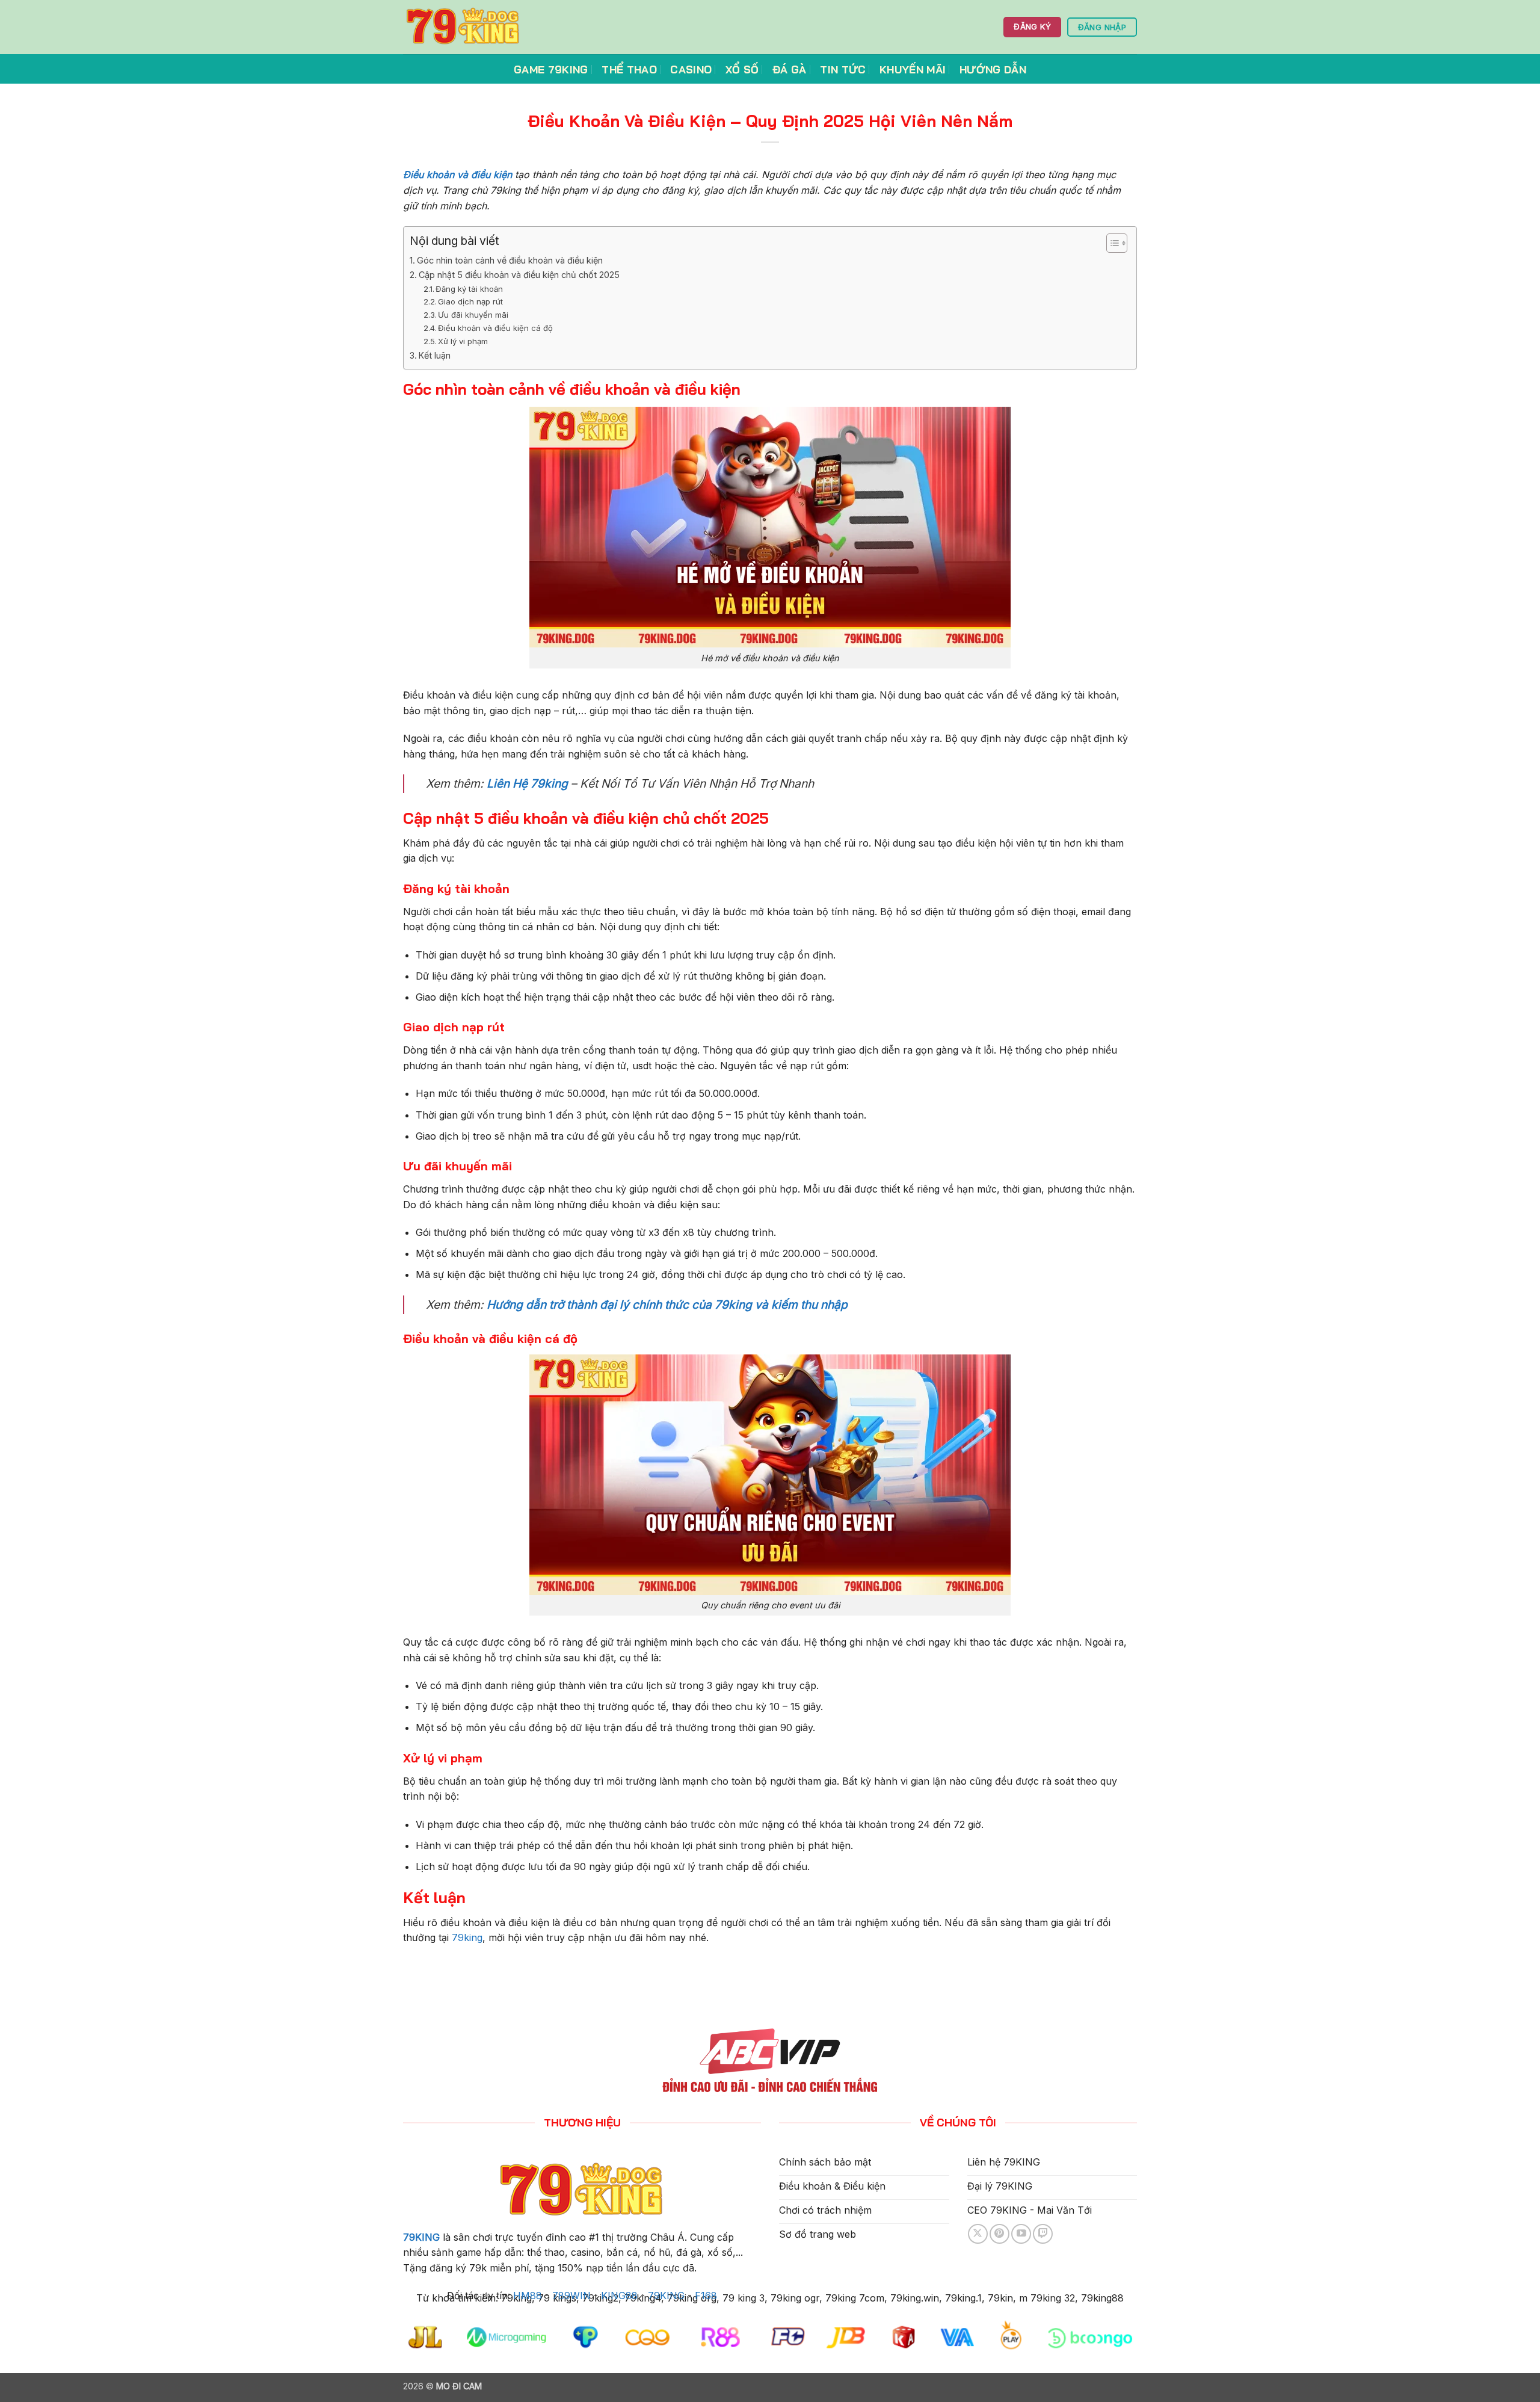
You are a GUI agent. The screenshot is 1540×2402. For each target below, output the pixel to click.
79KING (421, 2237)
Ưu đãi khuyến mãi (473, 315)
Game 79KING (551, 69)
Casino (691, 69)
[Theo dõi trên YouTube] (1021, 2234)
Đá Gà (790, 69)
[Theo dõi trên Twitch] (1043, 2234)
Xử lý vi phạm (463, 341)
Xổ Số (742, 69)
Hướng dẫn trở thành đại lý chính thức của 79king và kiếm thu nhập (667, 1304)
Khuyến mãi (913, 69)
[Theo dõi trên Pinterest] (999, 2234)
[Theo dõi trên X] (978, 2234)
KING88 (619, 2295)
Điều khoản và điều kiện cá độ (495, 328)
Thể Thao (629, 69)
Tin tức (843, 69)
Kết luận (435, 355)
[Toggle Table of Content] (1111, 243)
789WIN (571, 2295)
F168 (706, 2295)
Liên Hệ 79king (527, 783)
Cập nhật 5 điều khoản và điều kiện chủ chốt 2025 (519, 275)
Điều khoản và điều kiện (457, 174)
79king (467, 1937)
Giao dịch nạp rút (470, 301)
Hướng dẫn (993, 69)
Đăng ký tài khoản (469, 289)
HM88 (528, 2295)
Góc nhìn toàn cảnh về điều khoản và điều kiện (510, 260)
